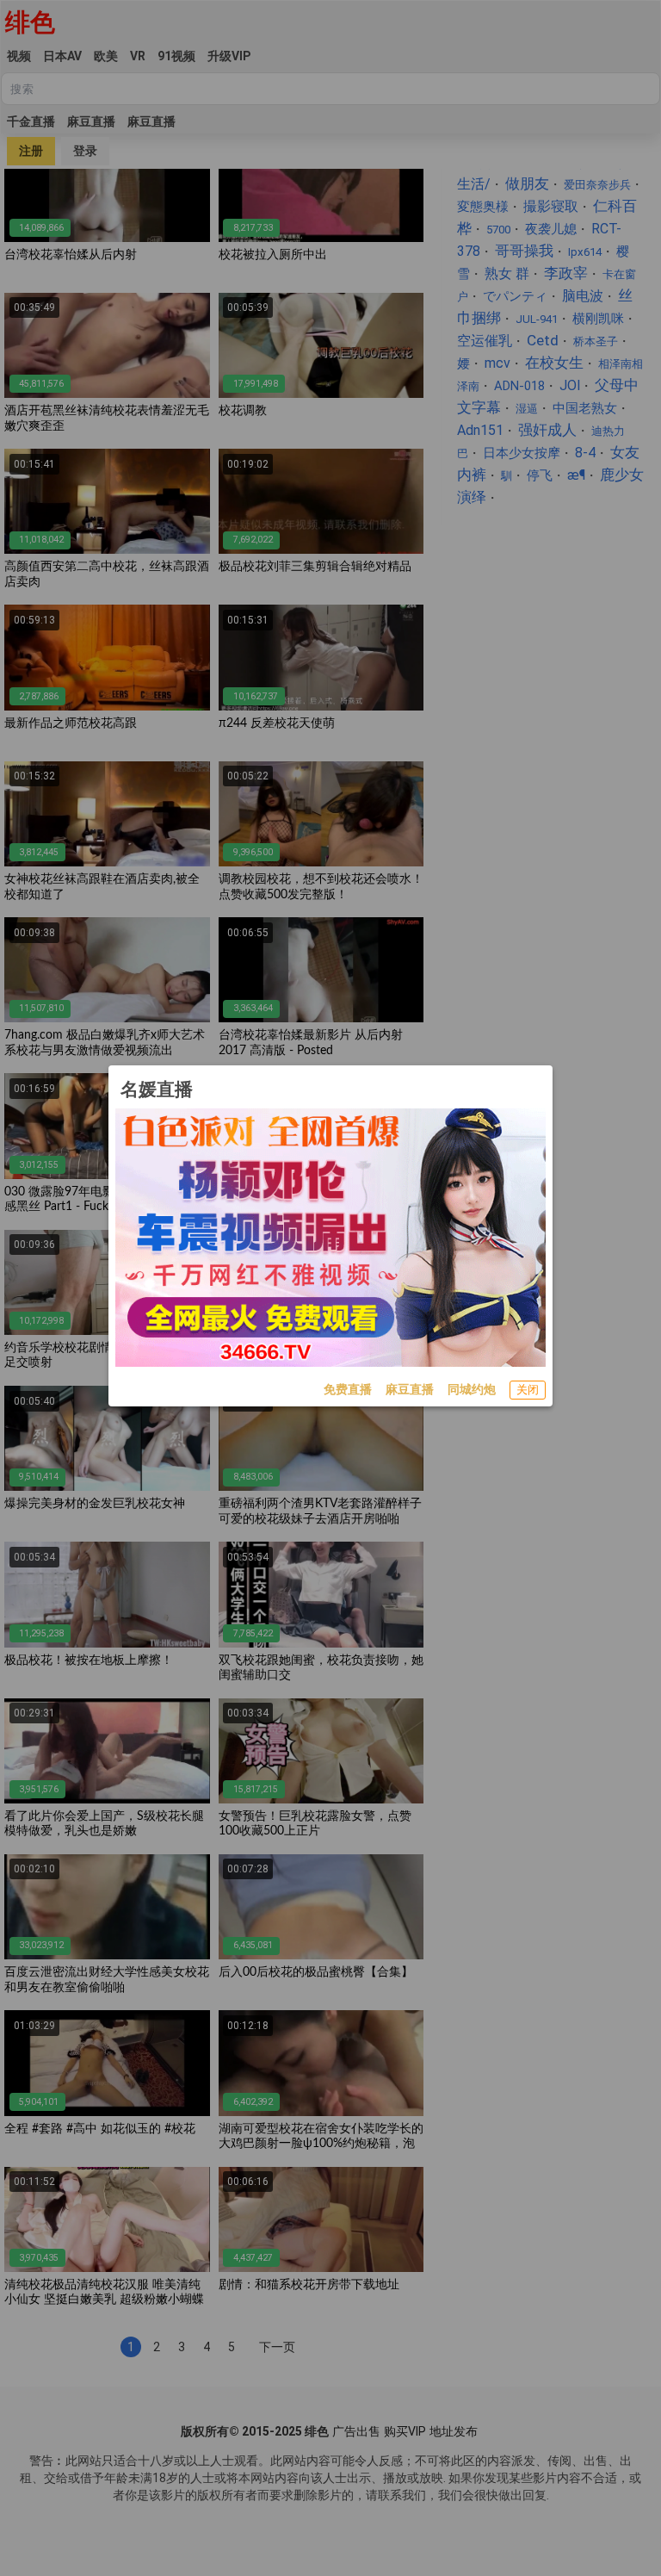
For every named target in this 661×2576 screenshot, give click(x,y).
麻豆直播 (410, 1389)
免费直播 (348, 1389)
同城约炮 (472, 1389)
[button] (528, 1390)
